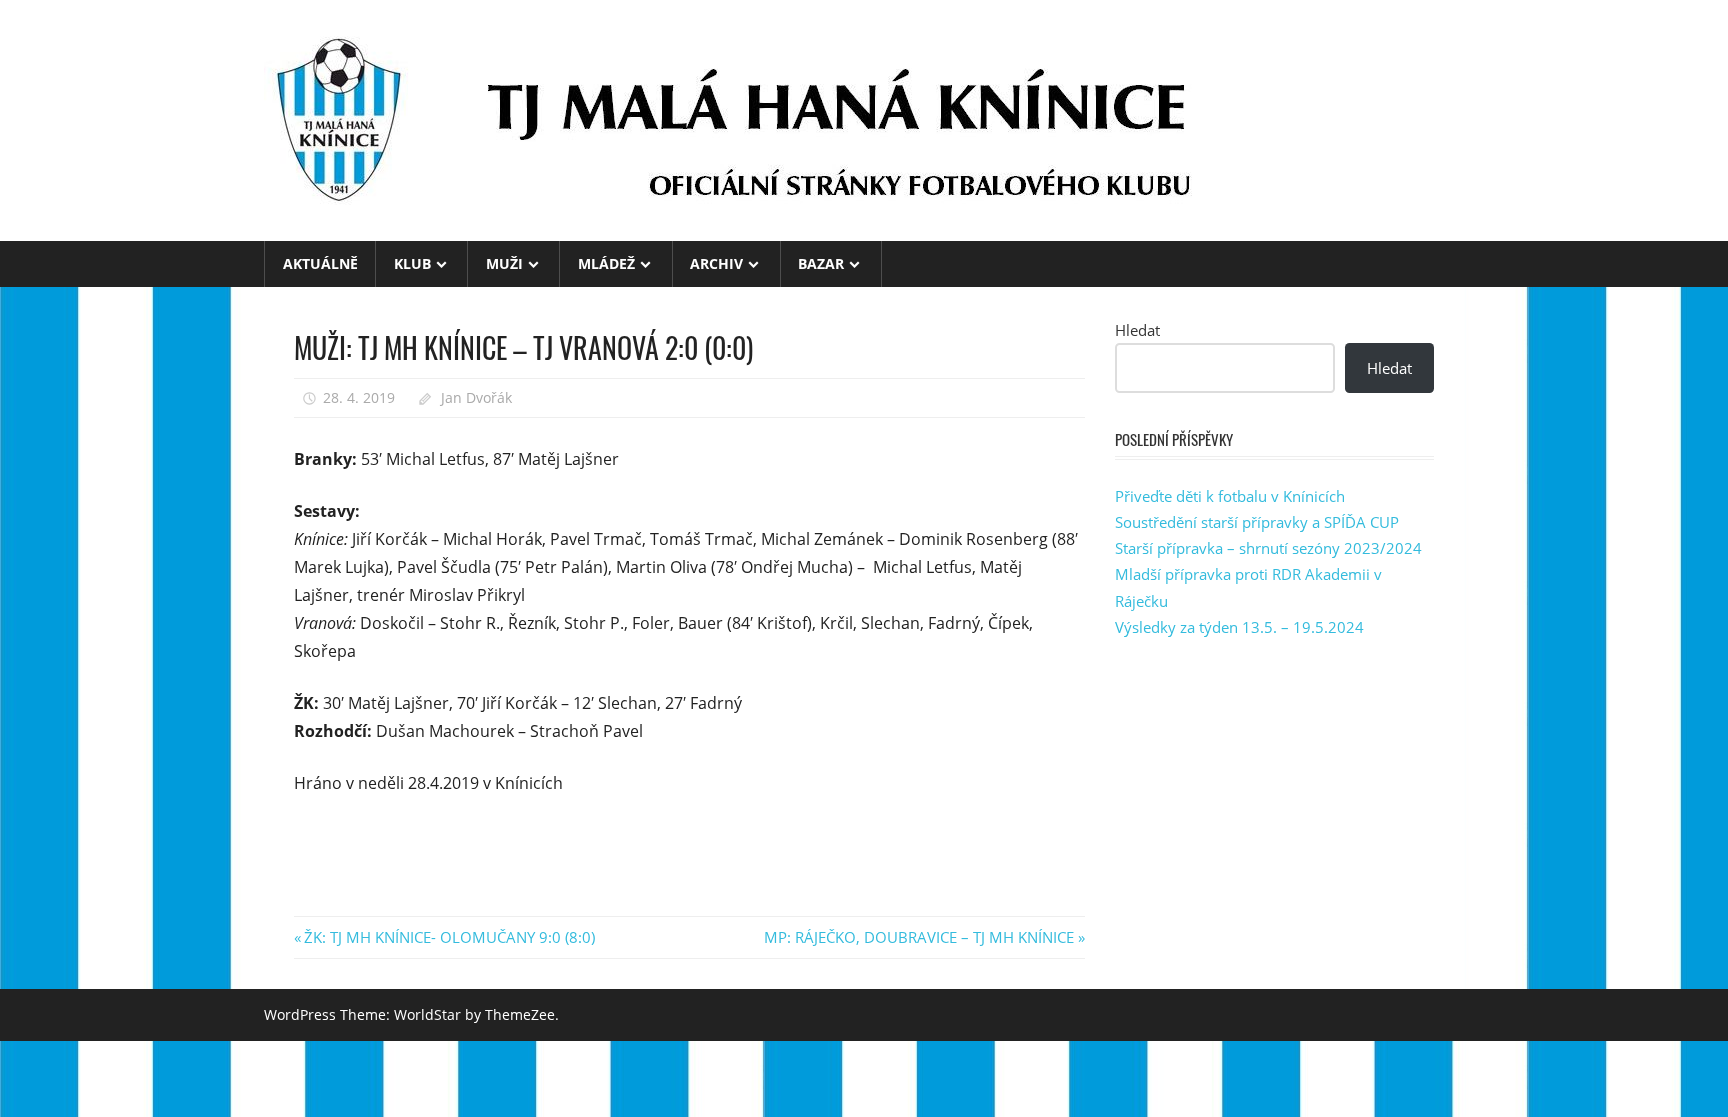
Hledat (1137, 330)
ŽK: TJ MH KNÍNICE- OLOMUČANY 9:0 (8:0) (449, 937)
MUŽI (504, 263)
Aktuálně (320, 263)
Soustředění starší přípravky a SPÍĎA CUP (1257, 522)
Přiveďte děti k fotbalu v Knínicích (1230, 496)
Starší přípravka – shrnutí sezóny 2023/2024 (1268, 548)
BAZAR (821, 263)
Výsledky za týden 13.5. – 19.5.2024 (1239, 627)
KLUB (412, 263)
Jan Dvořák (476, 397)
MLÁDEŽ (606, 263)
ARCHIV (716, 263)
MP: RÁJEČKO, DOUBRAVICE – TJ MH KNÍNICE (919, 937)
